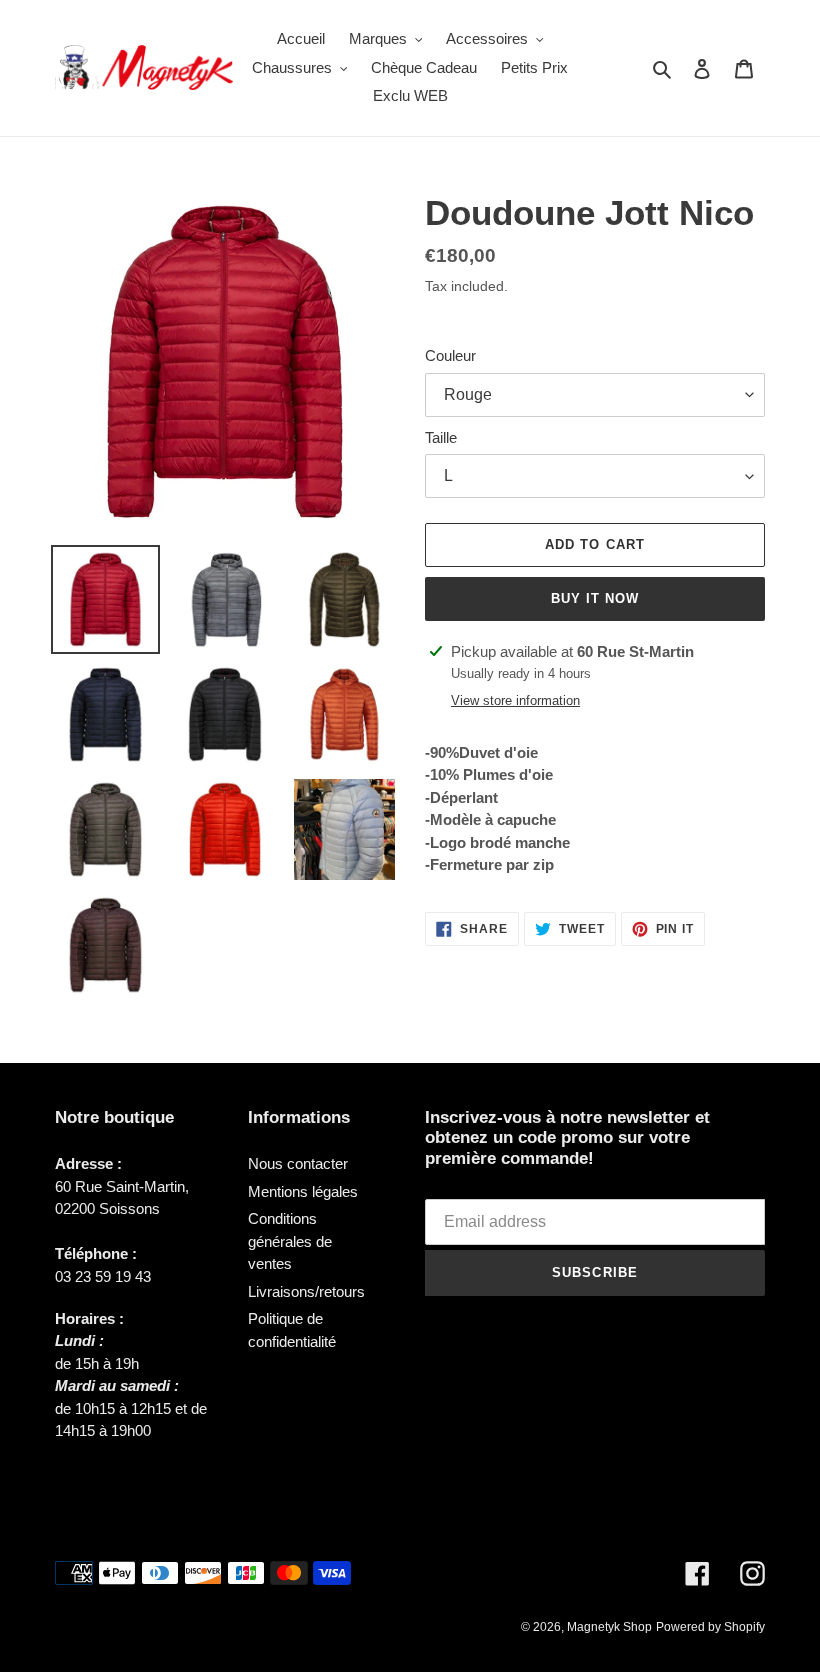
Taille (441, 437)
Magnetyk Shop (609, 1627)
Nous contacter (298, 1163)
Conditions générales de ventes (290, 1241)
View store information (515, 700)
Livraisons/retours (306, 1291)
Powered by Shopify (710, 1627)
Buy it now (595, 598)
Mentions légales (303, 1191)
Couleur (450, 355)
